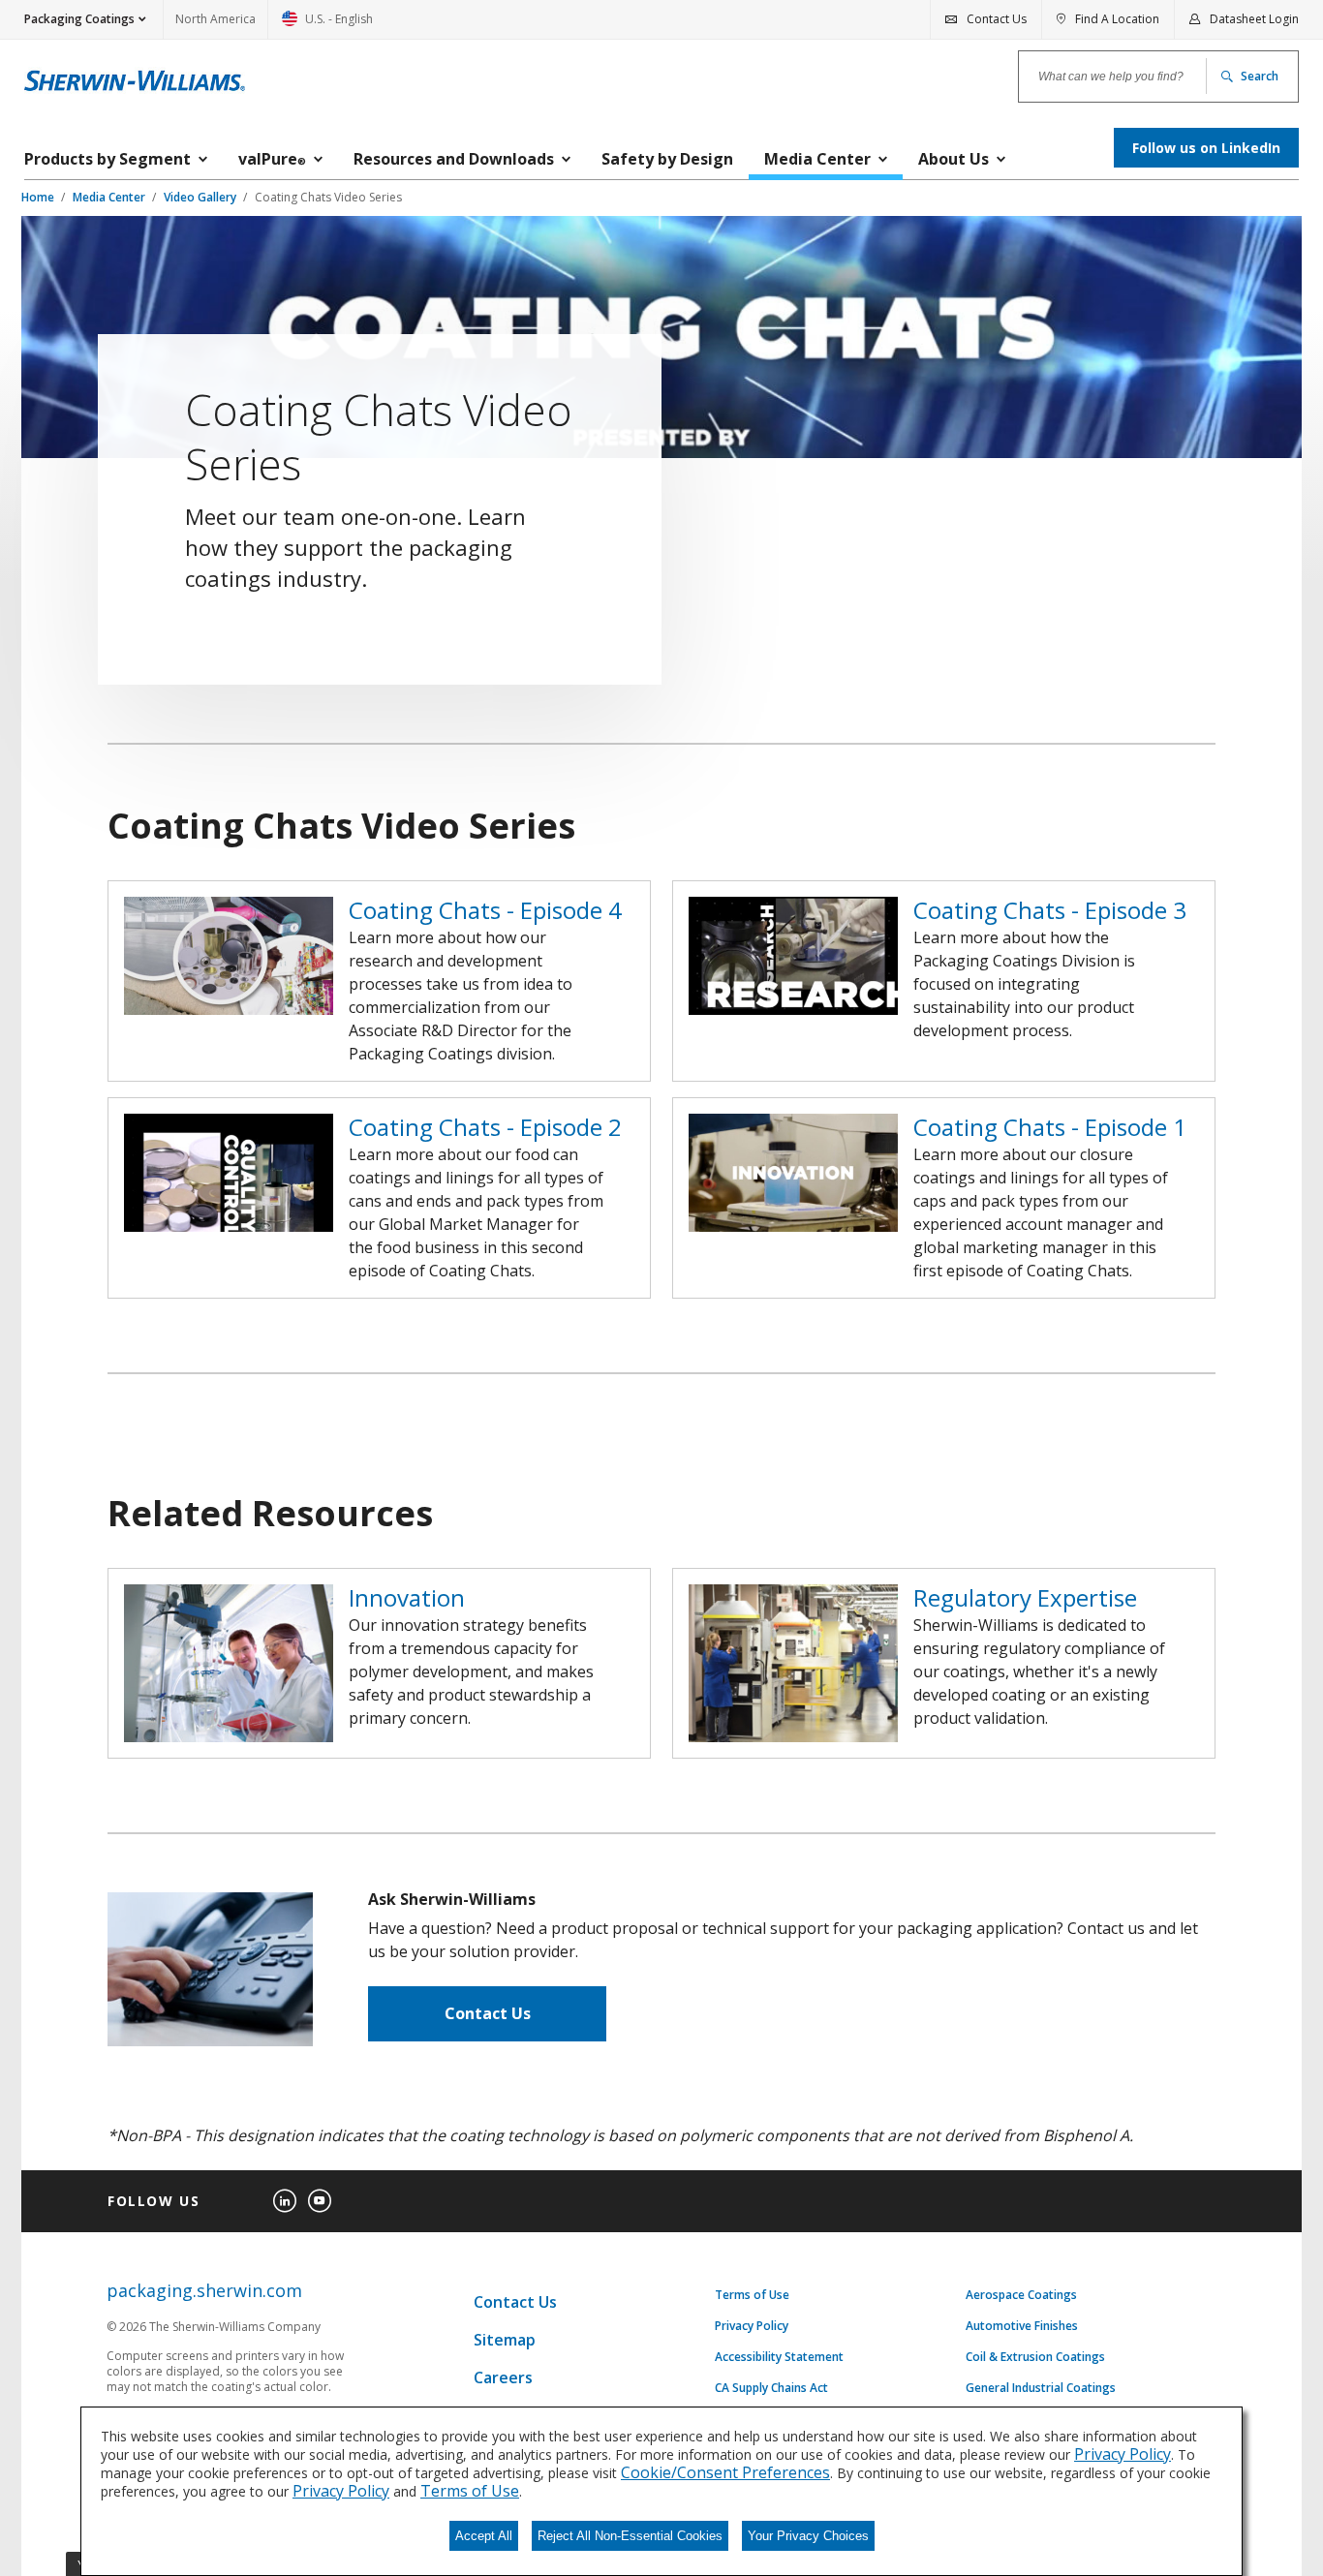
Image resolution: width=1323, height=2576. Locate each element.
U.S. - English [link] (327, 25)
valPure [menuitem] (272, 159)
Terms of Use (752, 2295)
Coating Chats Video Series (328, 197)
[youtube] (320, 2201)
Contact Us (488, 2013)
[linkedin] (285, 2201)
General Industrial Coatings (1041, 2388)
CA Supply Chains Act (771, 2388)
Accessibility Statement (779, 2357)
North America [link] (215, 19)
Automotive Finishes (1022, 2326)
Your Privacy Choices (808, 2536)
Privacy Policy (752, 2326)
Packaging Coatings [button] (79, 19)
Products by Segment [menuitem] (108, 159)
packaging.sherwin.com (204, 2291)
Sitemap (505, 2340)
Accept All (484, 2536)
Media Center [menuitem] (817, 159)
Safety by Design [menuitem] (667, 159)
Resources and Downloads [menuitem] (454, 159)
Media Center (110, 197)
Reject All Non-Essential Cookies (630, 2536)
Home (39, 197)
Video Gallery (201, 197)
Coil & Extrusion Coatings (1035, 2357)
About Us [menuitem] (954, 159)
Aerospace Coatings (1021, 2295)
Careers (503, 2377)
